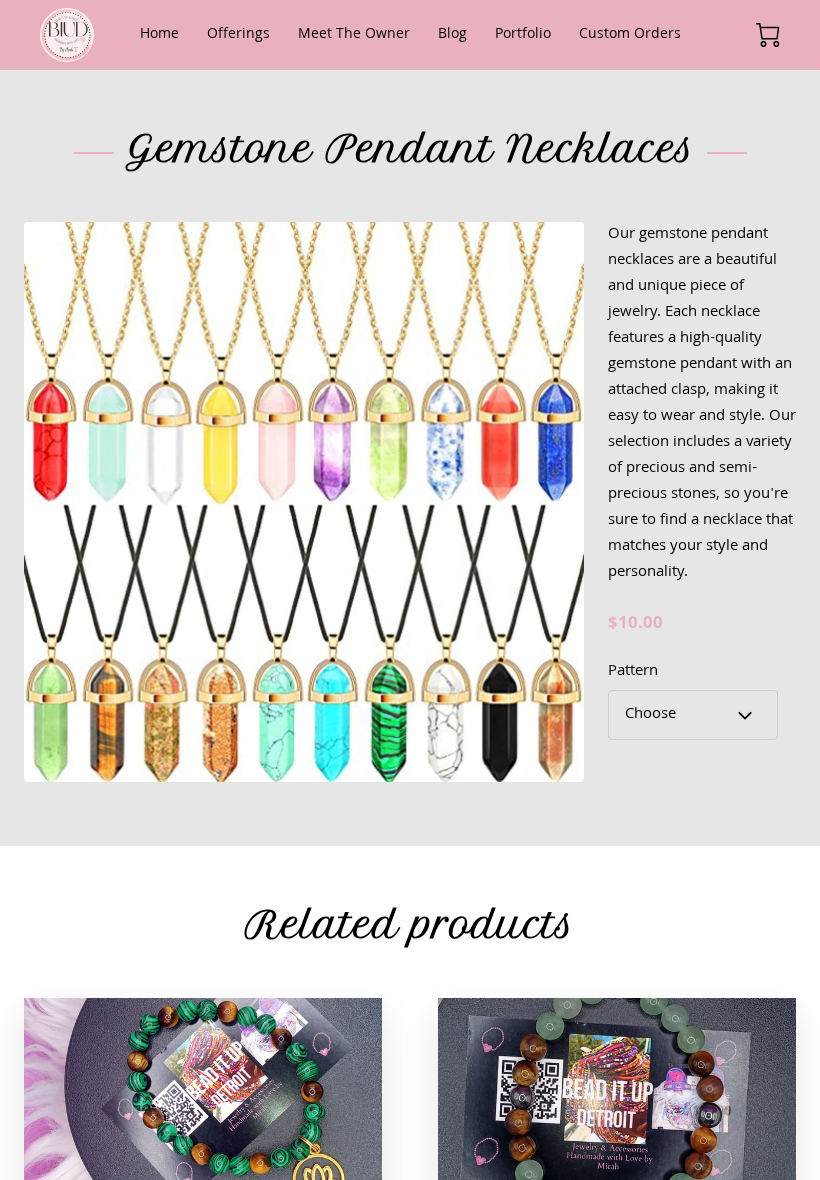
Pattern (633, 672)
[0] (768, 35)
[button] (693, 715)
